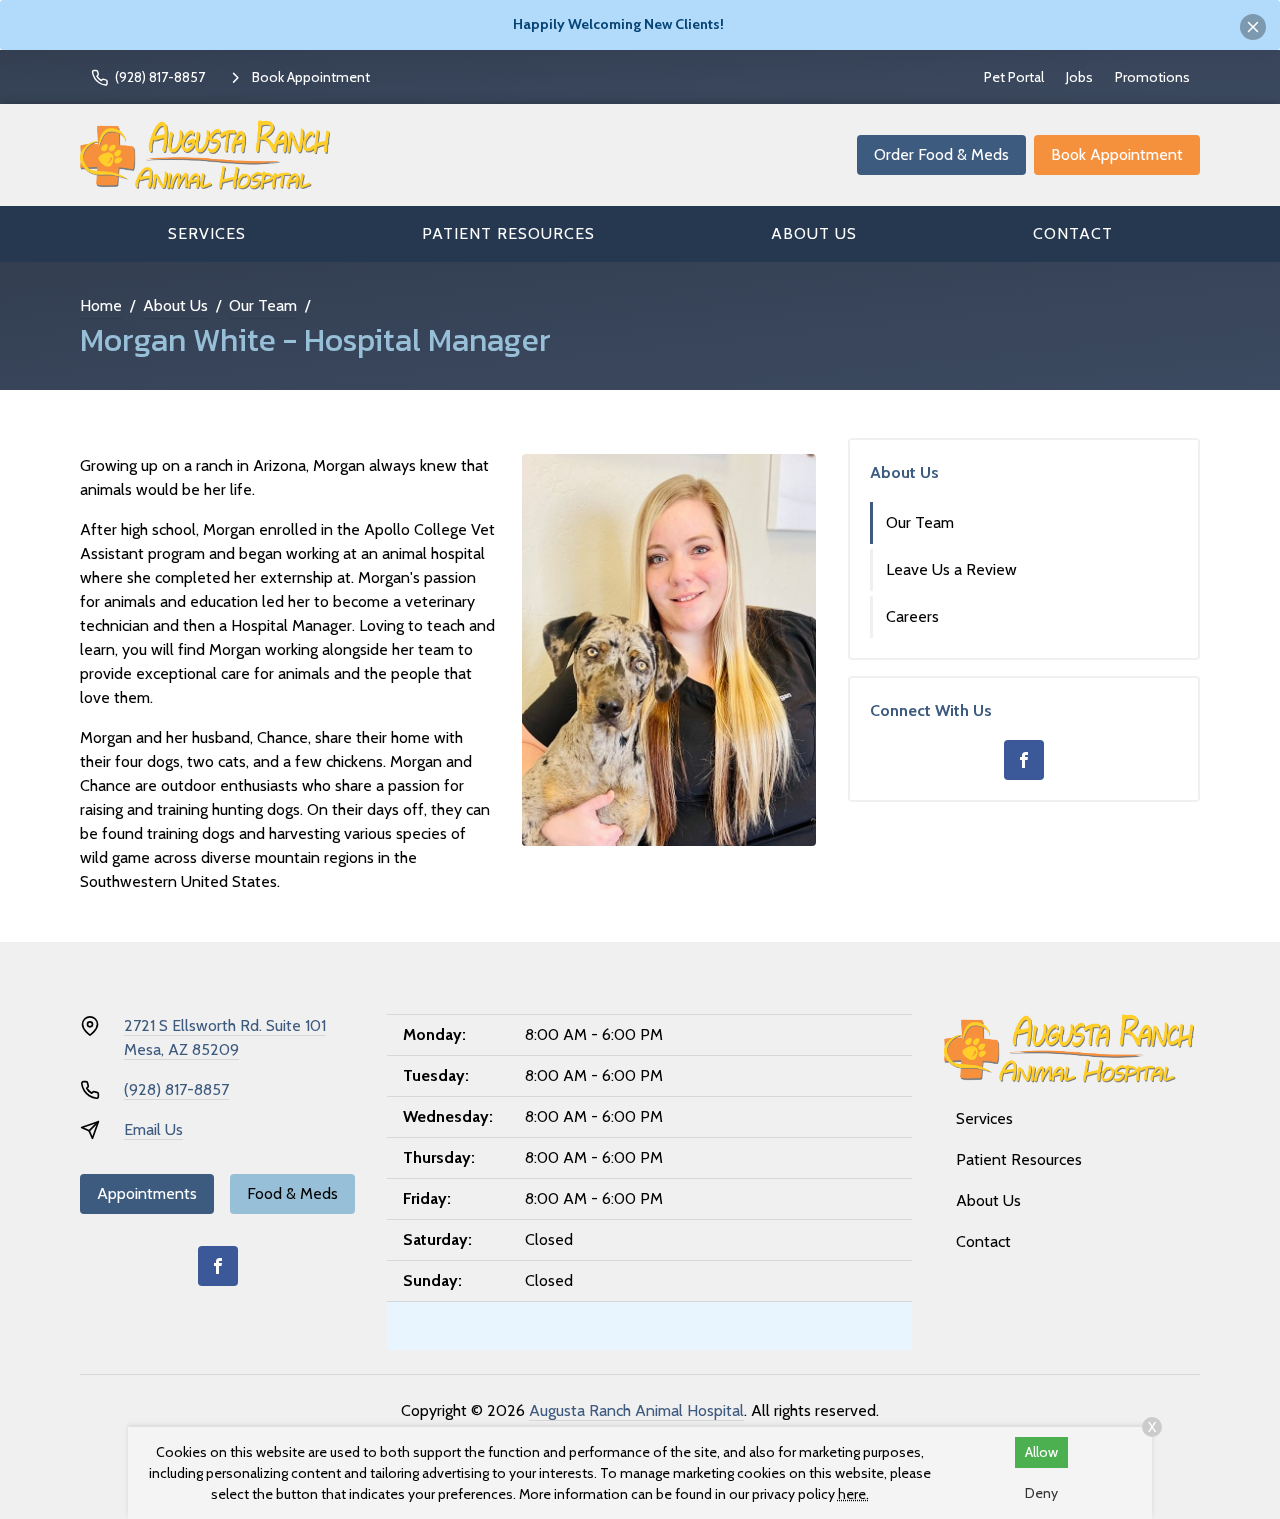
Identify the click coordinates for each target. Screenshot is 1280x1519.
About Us (814, 233)
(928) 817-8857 (176, 1089)
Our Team (263, 305)
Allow (1041, 1452)
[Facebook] (1024, 760)
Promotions (1152, 77)
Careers (912, 616)
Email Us (153, 1129)
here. (853, 1494)
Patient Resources (508, 233)
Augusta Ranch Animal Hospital (636, 1410)
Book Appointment (1117, 154)
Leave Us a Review (951, 569)
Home (101, 305)
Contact (1073, 233)
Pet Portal (1014, 77)
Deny (1041, 1493)
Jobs (1079, 77)
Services (207, 233)
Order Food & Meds (941, 154)
